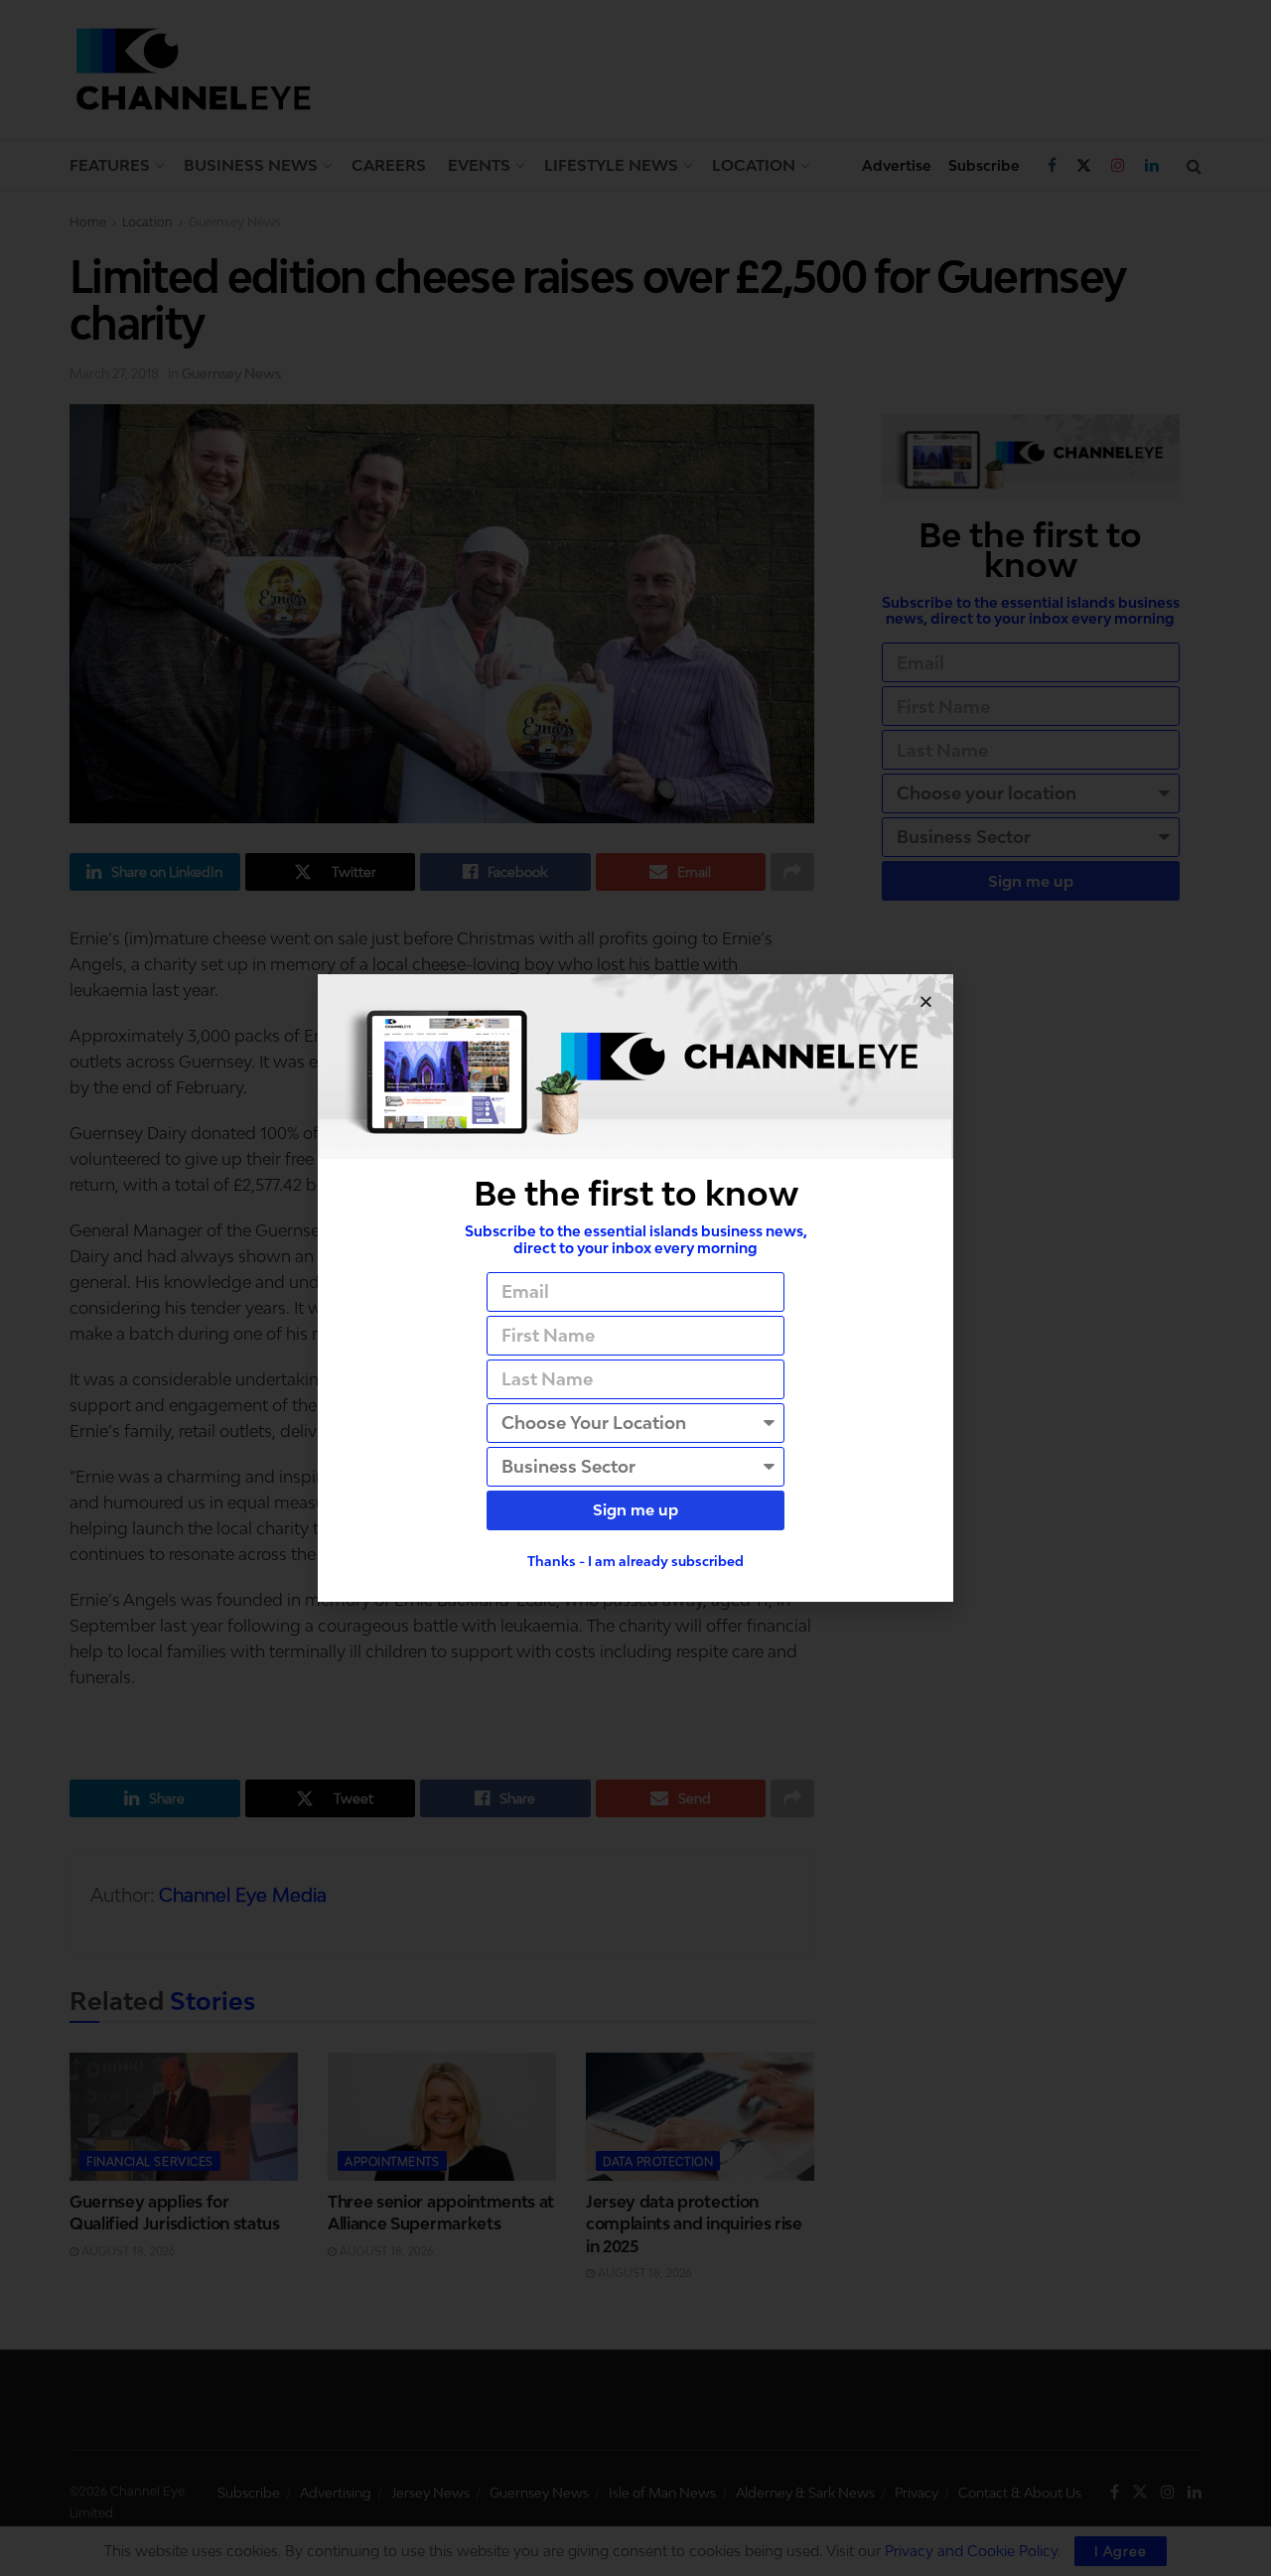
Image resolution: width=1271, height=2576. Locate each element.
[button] (926, 1002)
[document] (635, 1288)
